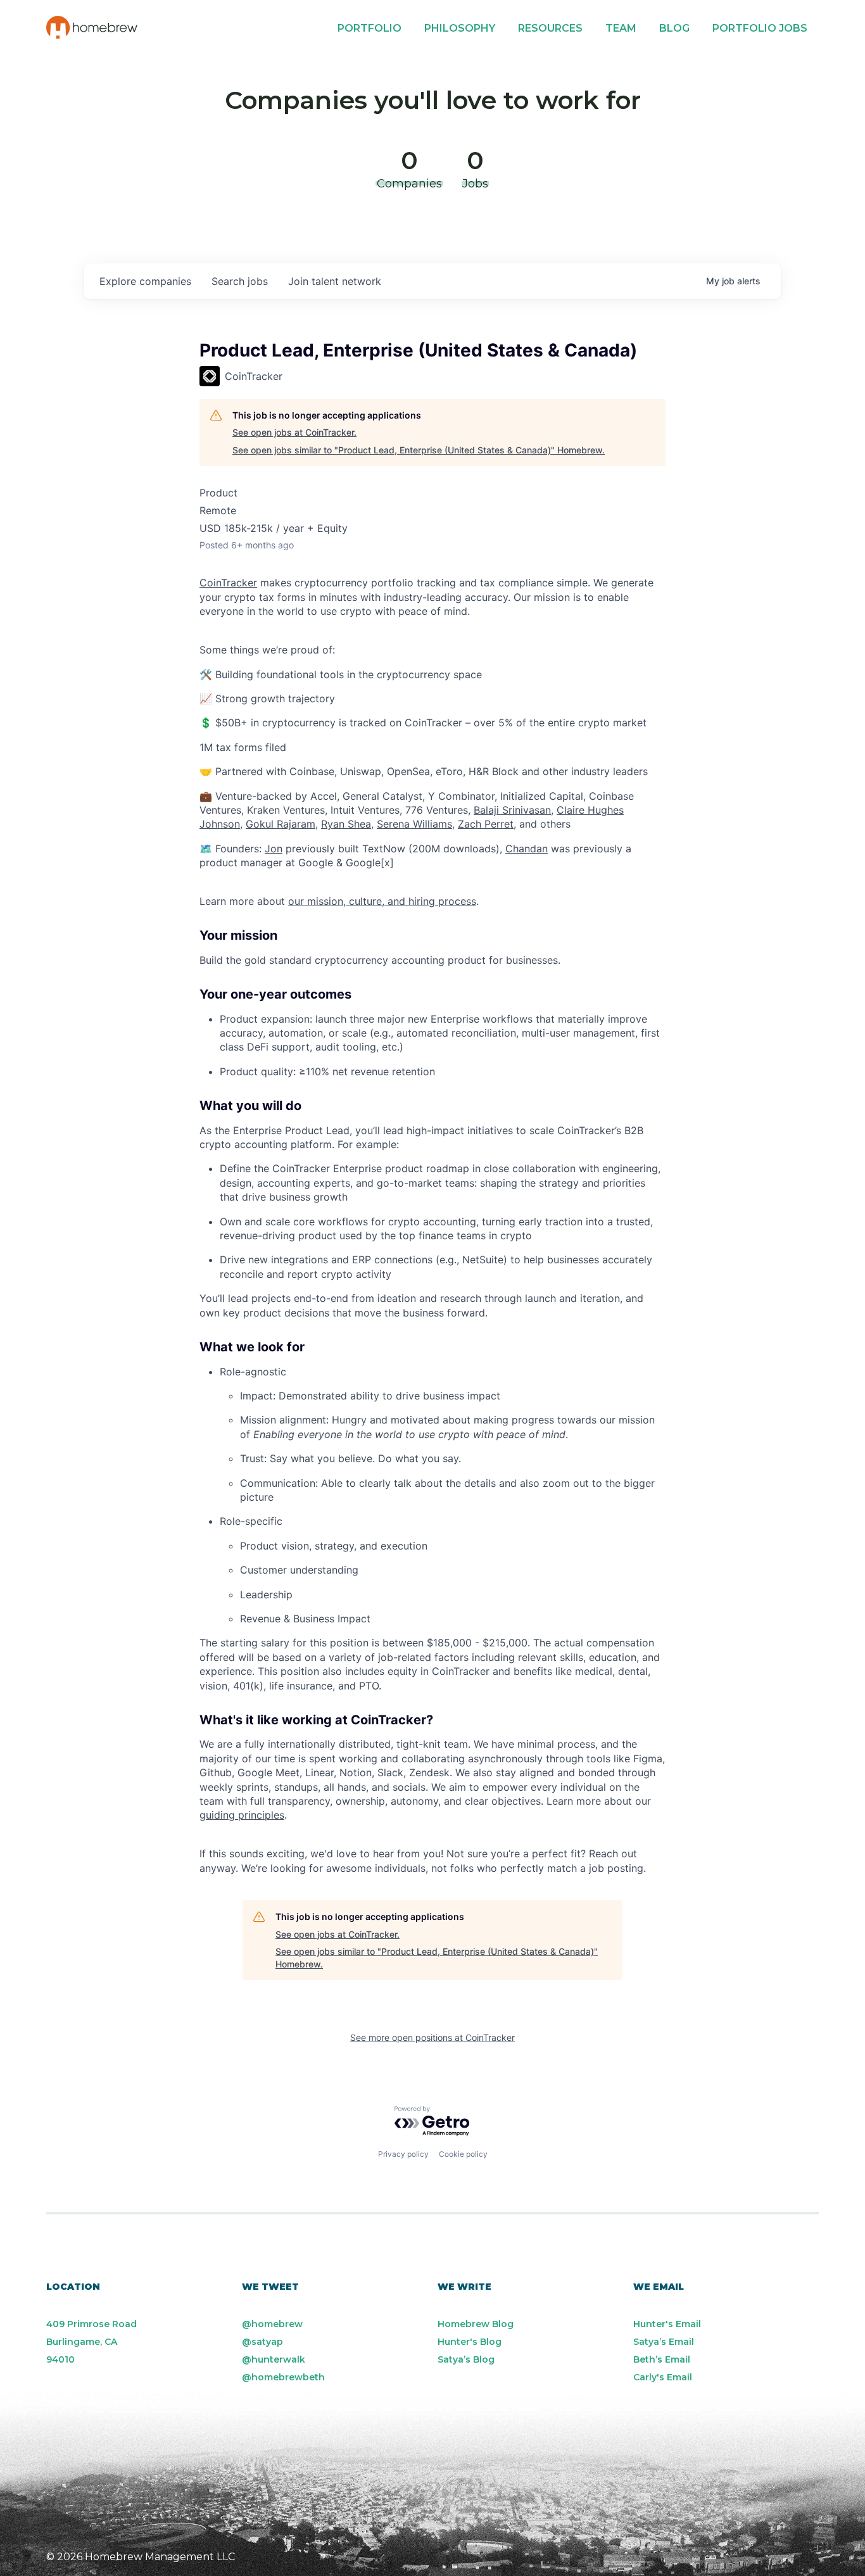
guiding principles (242, 1815)
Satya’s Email (664, 2342)
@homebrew (272, 2324)
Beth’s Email (662, 2359)
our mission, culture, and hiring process (382, 901)
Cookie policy (463, 2154)
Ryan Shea (346, 824)
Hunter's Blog (470, 2342)
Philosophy (460, 28)
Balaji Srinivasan (512, 810)
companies (145, 281)
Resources (550, 28)
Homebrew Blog (476, 2324)
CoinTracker (228, 583)
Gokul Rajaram (281, 824)
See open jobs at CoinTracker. (294, 432)
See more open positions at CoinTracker (432, 2037)
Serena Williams (414, 824)
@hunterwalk (274, 2359)
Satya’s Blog (466, 2359)
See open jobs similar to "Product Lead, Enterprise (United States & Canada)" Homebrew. (419, 450)
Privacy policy (403, 2154)
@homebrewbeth (283, 2377)
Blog (674, 28)
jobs (240, 281)
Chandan (527, 849)
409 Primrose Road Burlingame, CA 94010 (92, 2342)
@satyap (262, 2342)
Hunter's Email (667, 2324)
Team (621, 28)
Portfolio (369, 28)
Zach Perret (486, 824)
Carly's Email (663, 2377)
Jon (274, 849)
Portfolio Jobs (760, 28)
